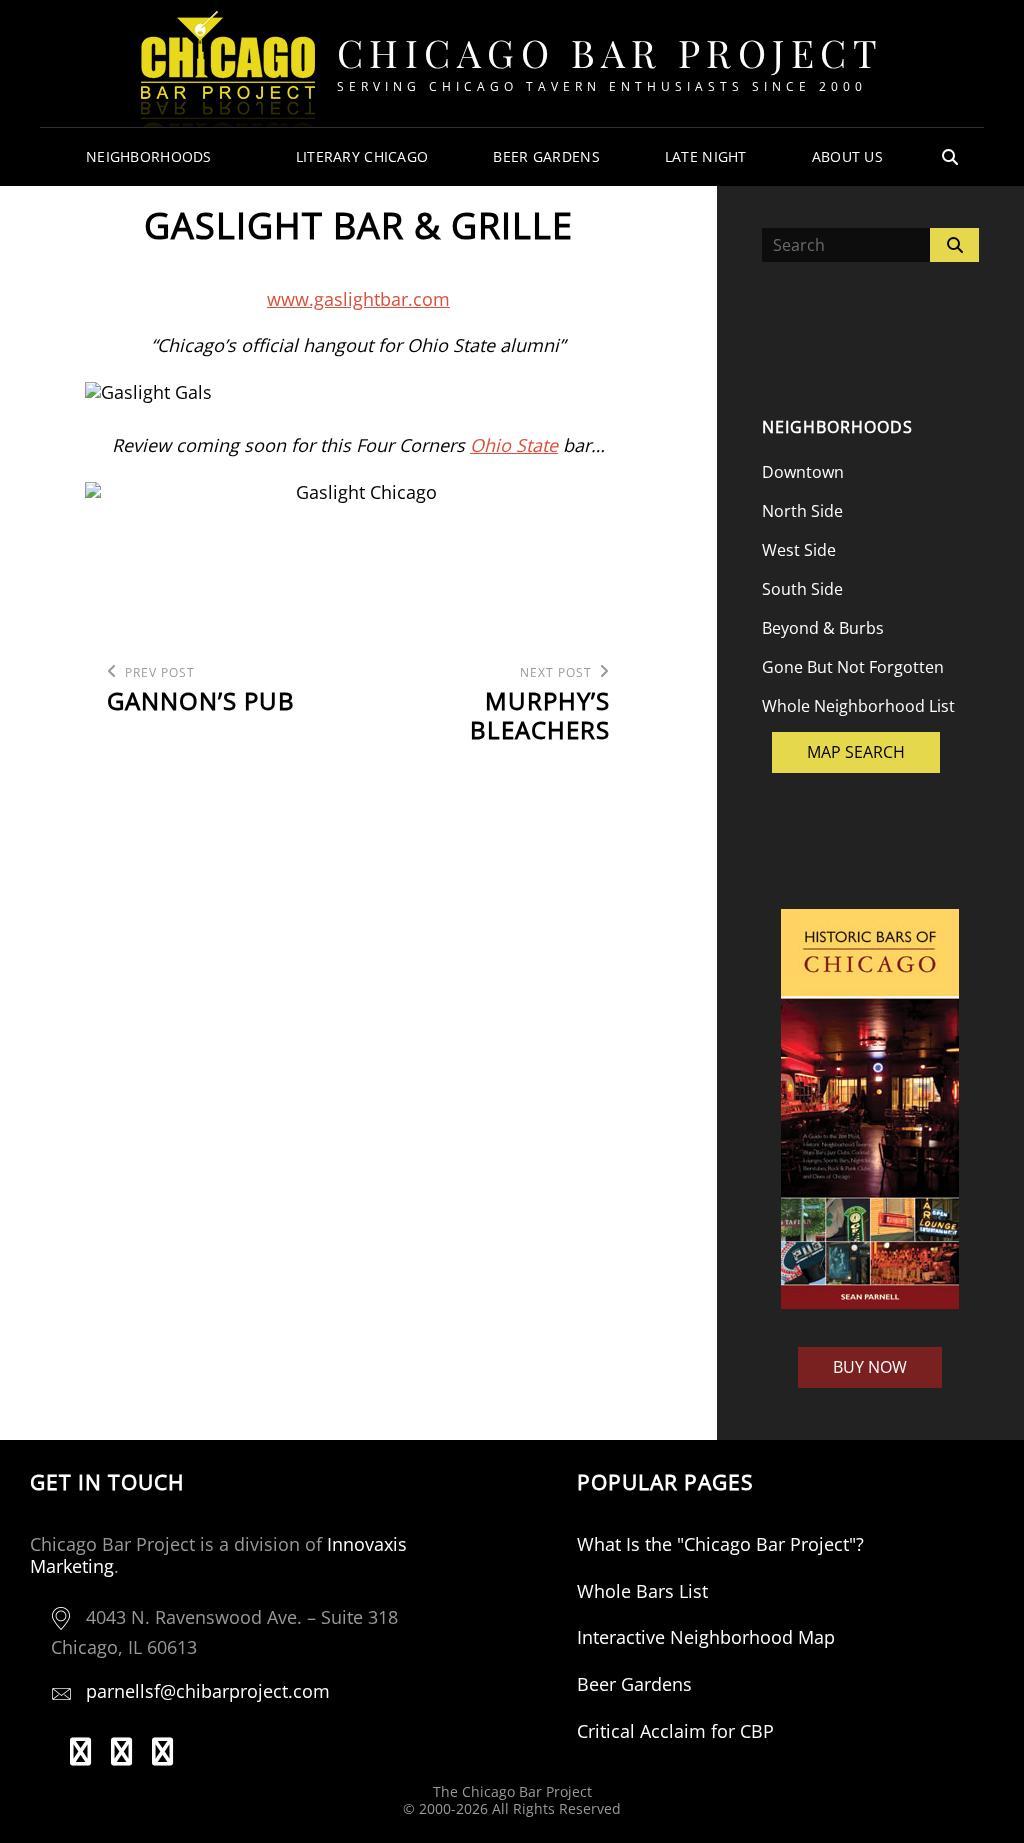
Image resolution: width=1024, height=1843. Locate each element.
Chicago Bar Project (610, 52)
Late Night (706, 156)
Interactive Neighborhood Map (706, 1637)
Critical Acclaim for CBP (675, 1731)
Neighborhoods (149, 156)
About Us (847, 156)
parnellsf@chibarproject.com (208, 1691)
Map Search (856, 752)
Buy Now (870, 1367)
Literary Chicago (362, 156)
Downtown (803, 472)
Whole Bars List (642, 1591)
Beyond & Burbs (823, 628)
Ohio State (514, 445)
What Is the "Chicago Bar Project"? (720, 1544)
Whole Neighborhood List (858, 706)
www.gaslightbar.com (358, 299)
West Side (799, 550)
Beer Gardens (546, 156)
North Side (802, 511)
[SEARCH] (950, 157)
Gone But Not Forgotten (853, 667)
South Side (802, 589)
